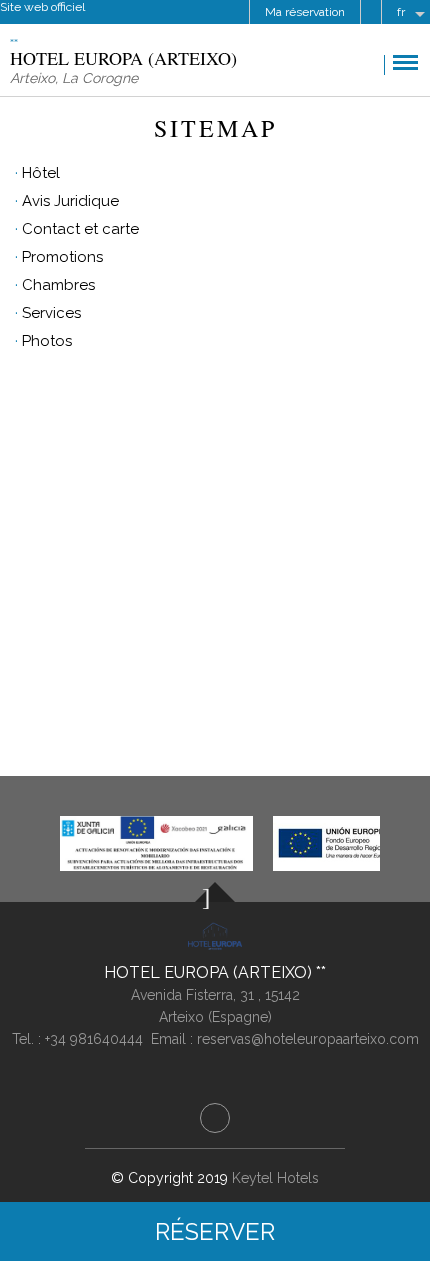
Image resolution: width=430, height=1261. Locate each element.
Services (51, 313)
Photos (47, 341)
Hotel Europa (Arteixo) (210, 972)
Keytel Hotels (275, 1178)
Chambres (58, 285)
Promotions (62, 257)
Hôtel (41, 173)
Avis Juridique (70, 201)
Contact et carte (80, 229)
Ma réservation (305, 12)
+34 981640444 (94, 1039)
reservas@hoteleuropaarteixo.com (308, 1039)
